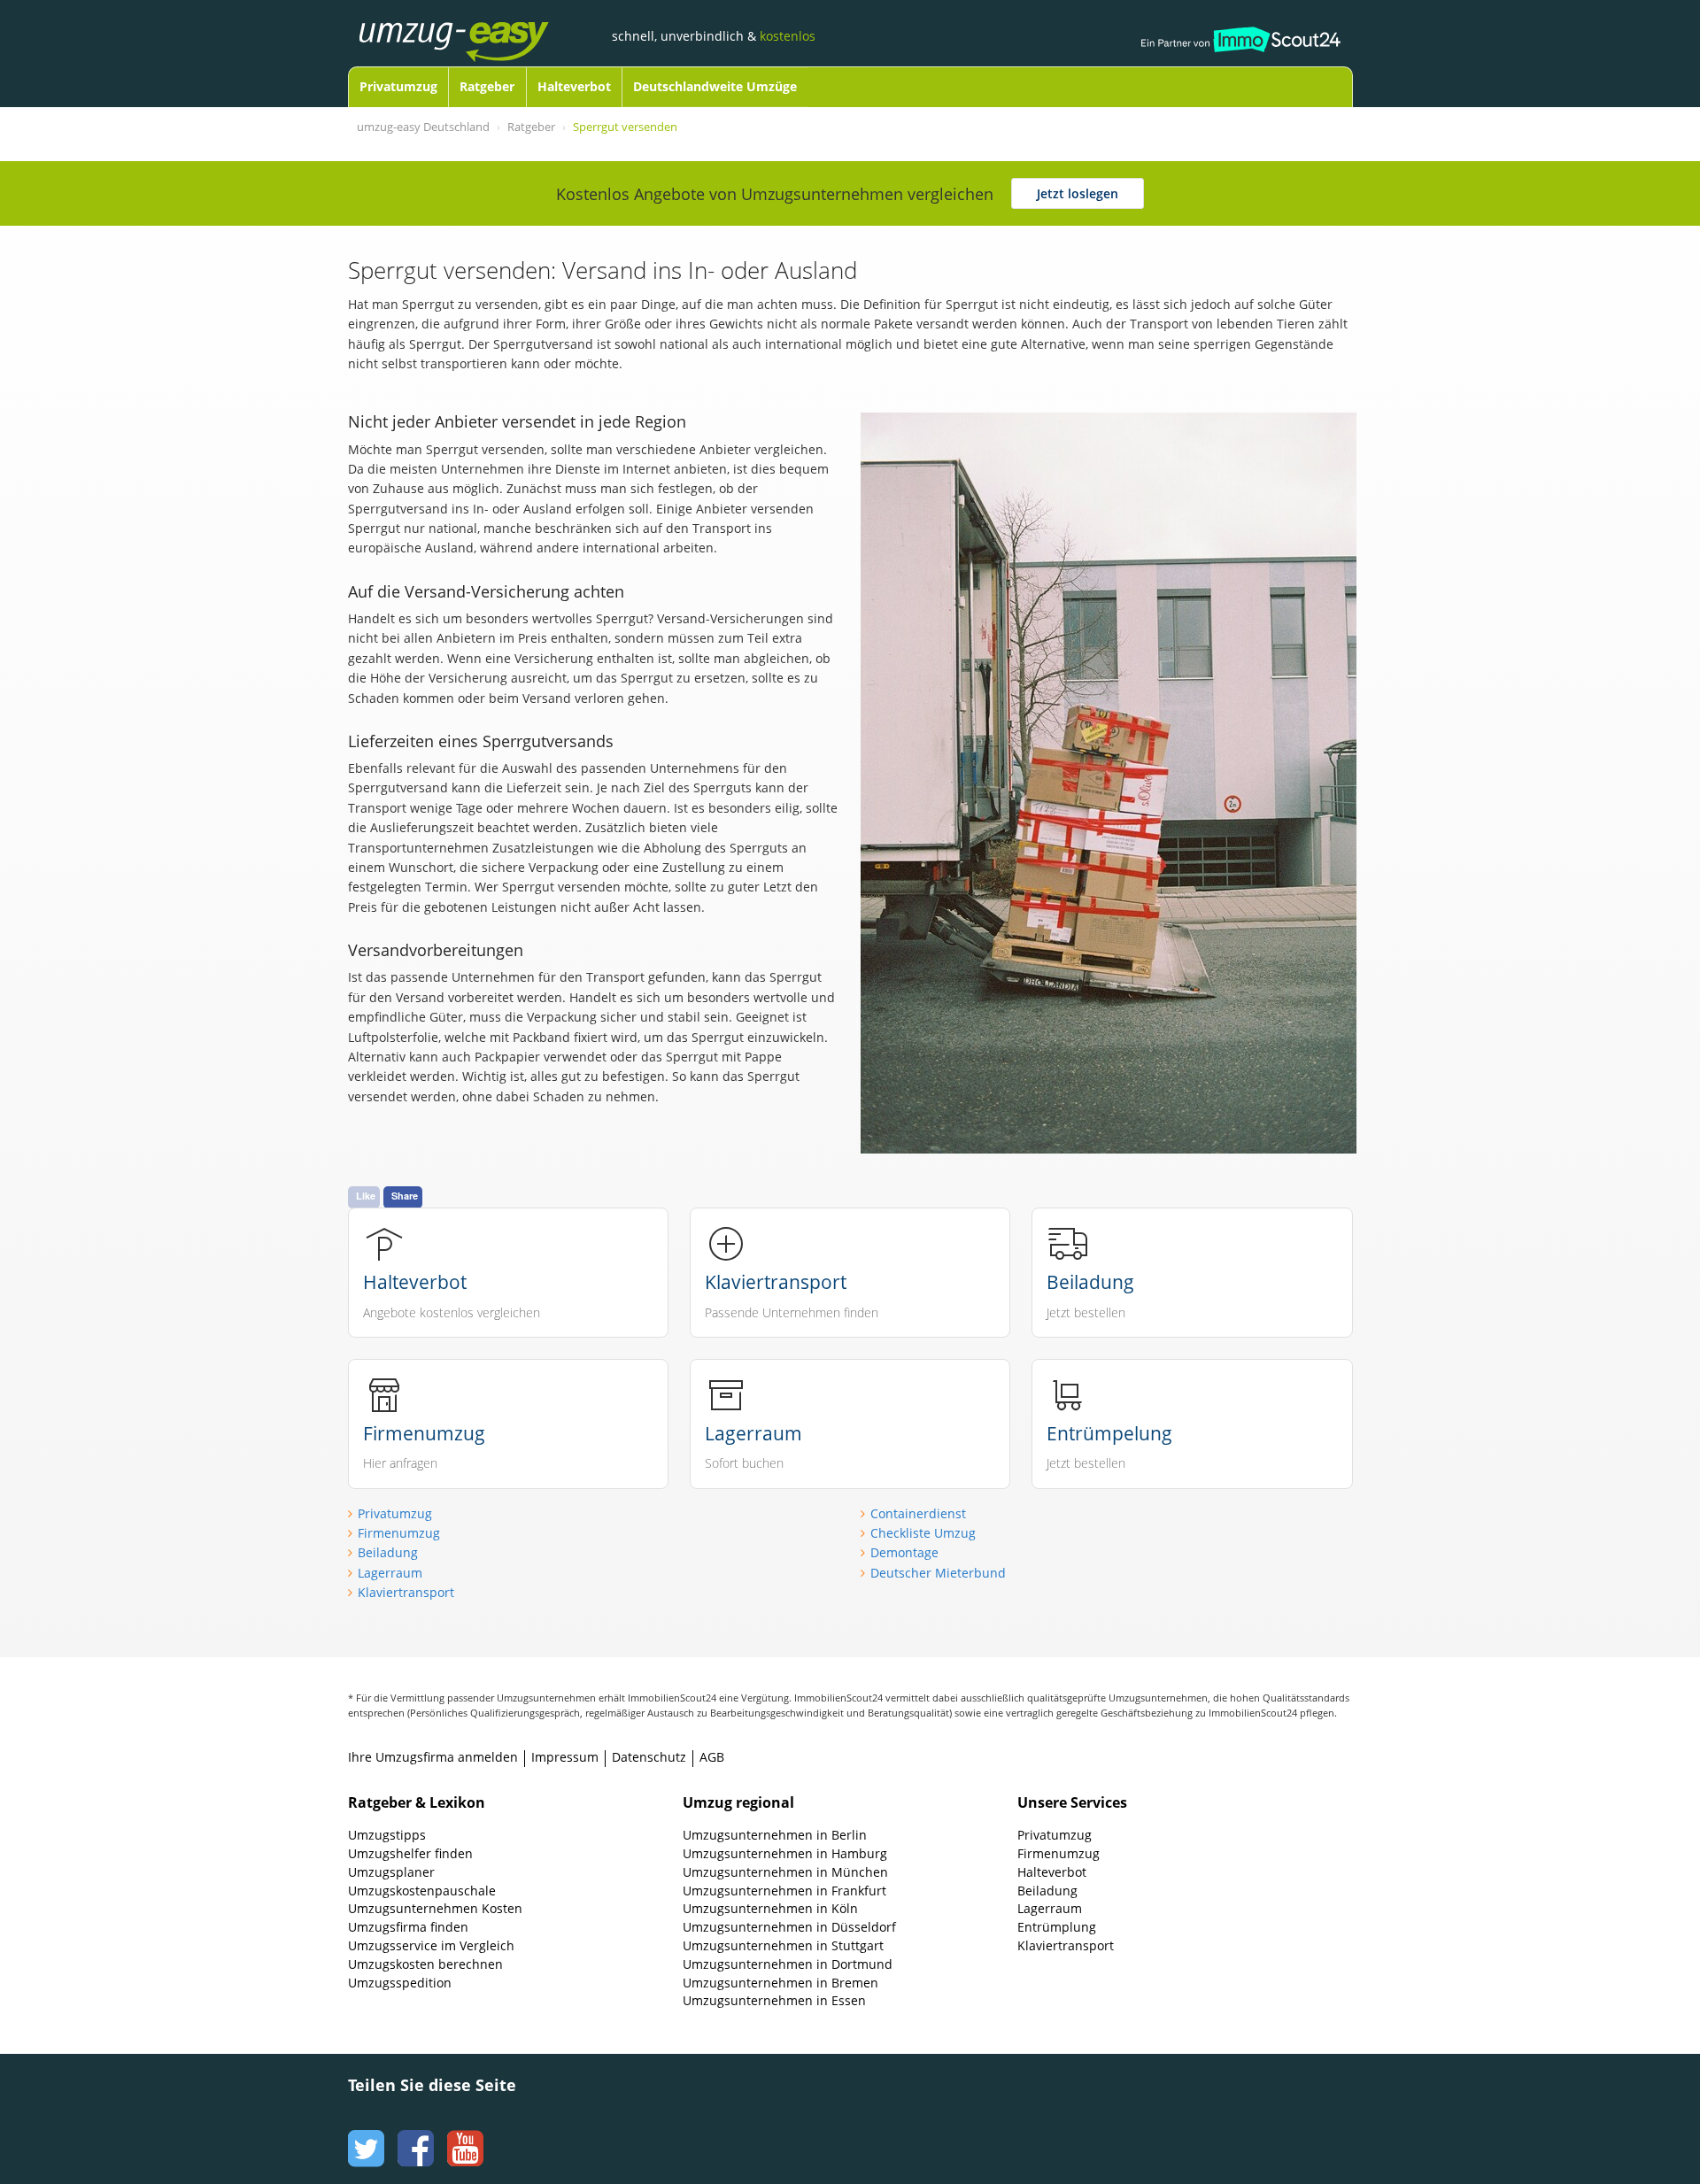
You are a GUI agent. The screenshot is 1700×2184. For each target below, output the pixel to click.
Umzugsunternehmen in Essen (774, 2000)
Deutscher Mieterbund (938, 1573)
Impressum (565, 1757)
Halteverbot (574, 86)
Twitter (364, 2132)
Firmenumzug (399, 1533)
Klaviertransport (406, 1592)
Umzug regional (738, 1802)
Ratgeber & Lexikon (417, 1802)
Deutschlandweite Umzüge (715, 86)
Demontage (904, 1552)
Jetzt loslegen (1078, 193)
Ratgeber (487, 86)
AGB (712, 1757)
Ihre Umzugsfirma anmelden (433, 1757)
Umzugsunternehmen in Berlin (775, 1835)
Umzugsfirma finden (408, 1927)
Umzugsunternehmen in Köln (770, 1908)
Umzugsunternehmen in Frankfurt (784, 1891)
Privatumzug (398, 86)
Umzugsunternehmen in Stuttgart (783, 1945)
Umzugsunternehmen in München (785, 1872)
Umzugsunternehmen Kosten (435, 1908)
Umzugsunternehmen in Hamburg (785, 1853)
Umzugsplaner (391, 1872)
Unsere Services (1072, 1802)
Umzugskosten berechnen (425, 1964)
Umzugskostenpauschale (422, 1891)
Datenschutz (649, 1757)
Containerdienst (918, 1513)
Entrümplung (1057, 1927)
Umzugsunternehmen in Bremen (780, 1983)
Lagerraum (390, 1573)
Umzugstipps (387, 1835)
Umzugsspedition (400, 1983)
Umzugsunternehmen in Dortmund (788, 1964)
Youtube (463, 2132)
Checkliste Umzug (923, 1533)
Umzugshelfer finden (410, 1853)
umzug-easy (481, 24)
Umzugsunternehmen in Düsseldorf (789, 1927)
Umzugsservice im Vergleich (431, 1945)
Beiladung (388, 1552)
